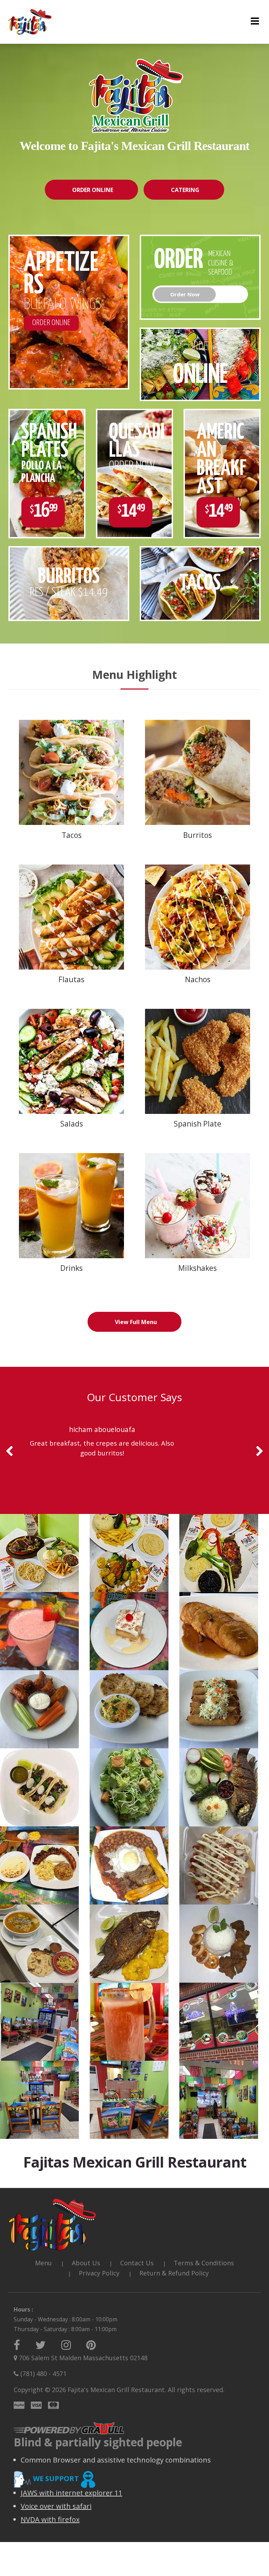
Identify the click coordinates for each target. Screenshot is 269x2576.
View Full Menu (136, 1322)
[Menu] (255, 22)
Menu (43, 2263)
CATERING (185, 190)
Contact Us (137, 2263)
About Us (86, 2263)
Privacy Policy (99, 2273)
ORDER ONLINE (93, 190)
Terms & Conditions (204, 2263)
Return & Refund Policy (174, 2273)
